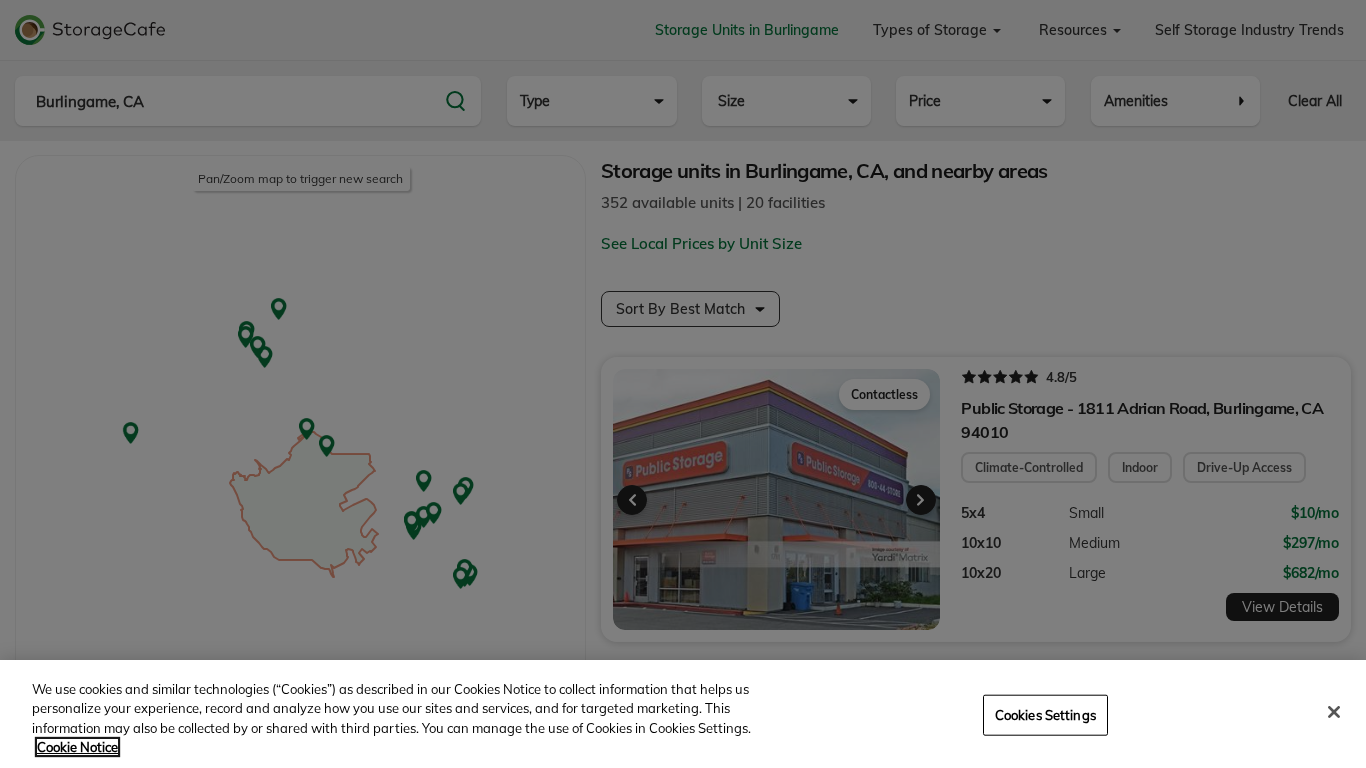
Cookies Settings (1045, 715)
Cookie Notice (77, 747)
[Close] (1334, 712)
